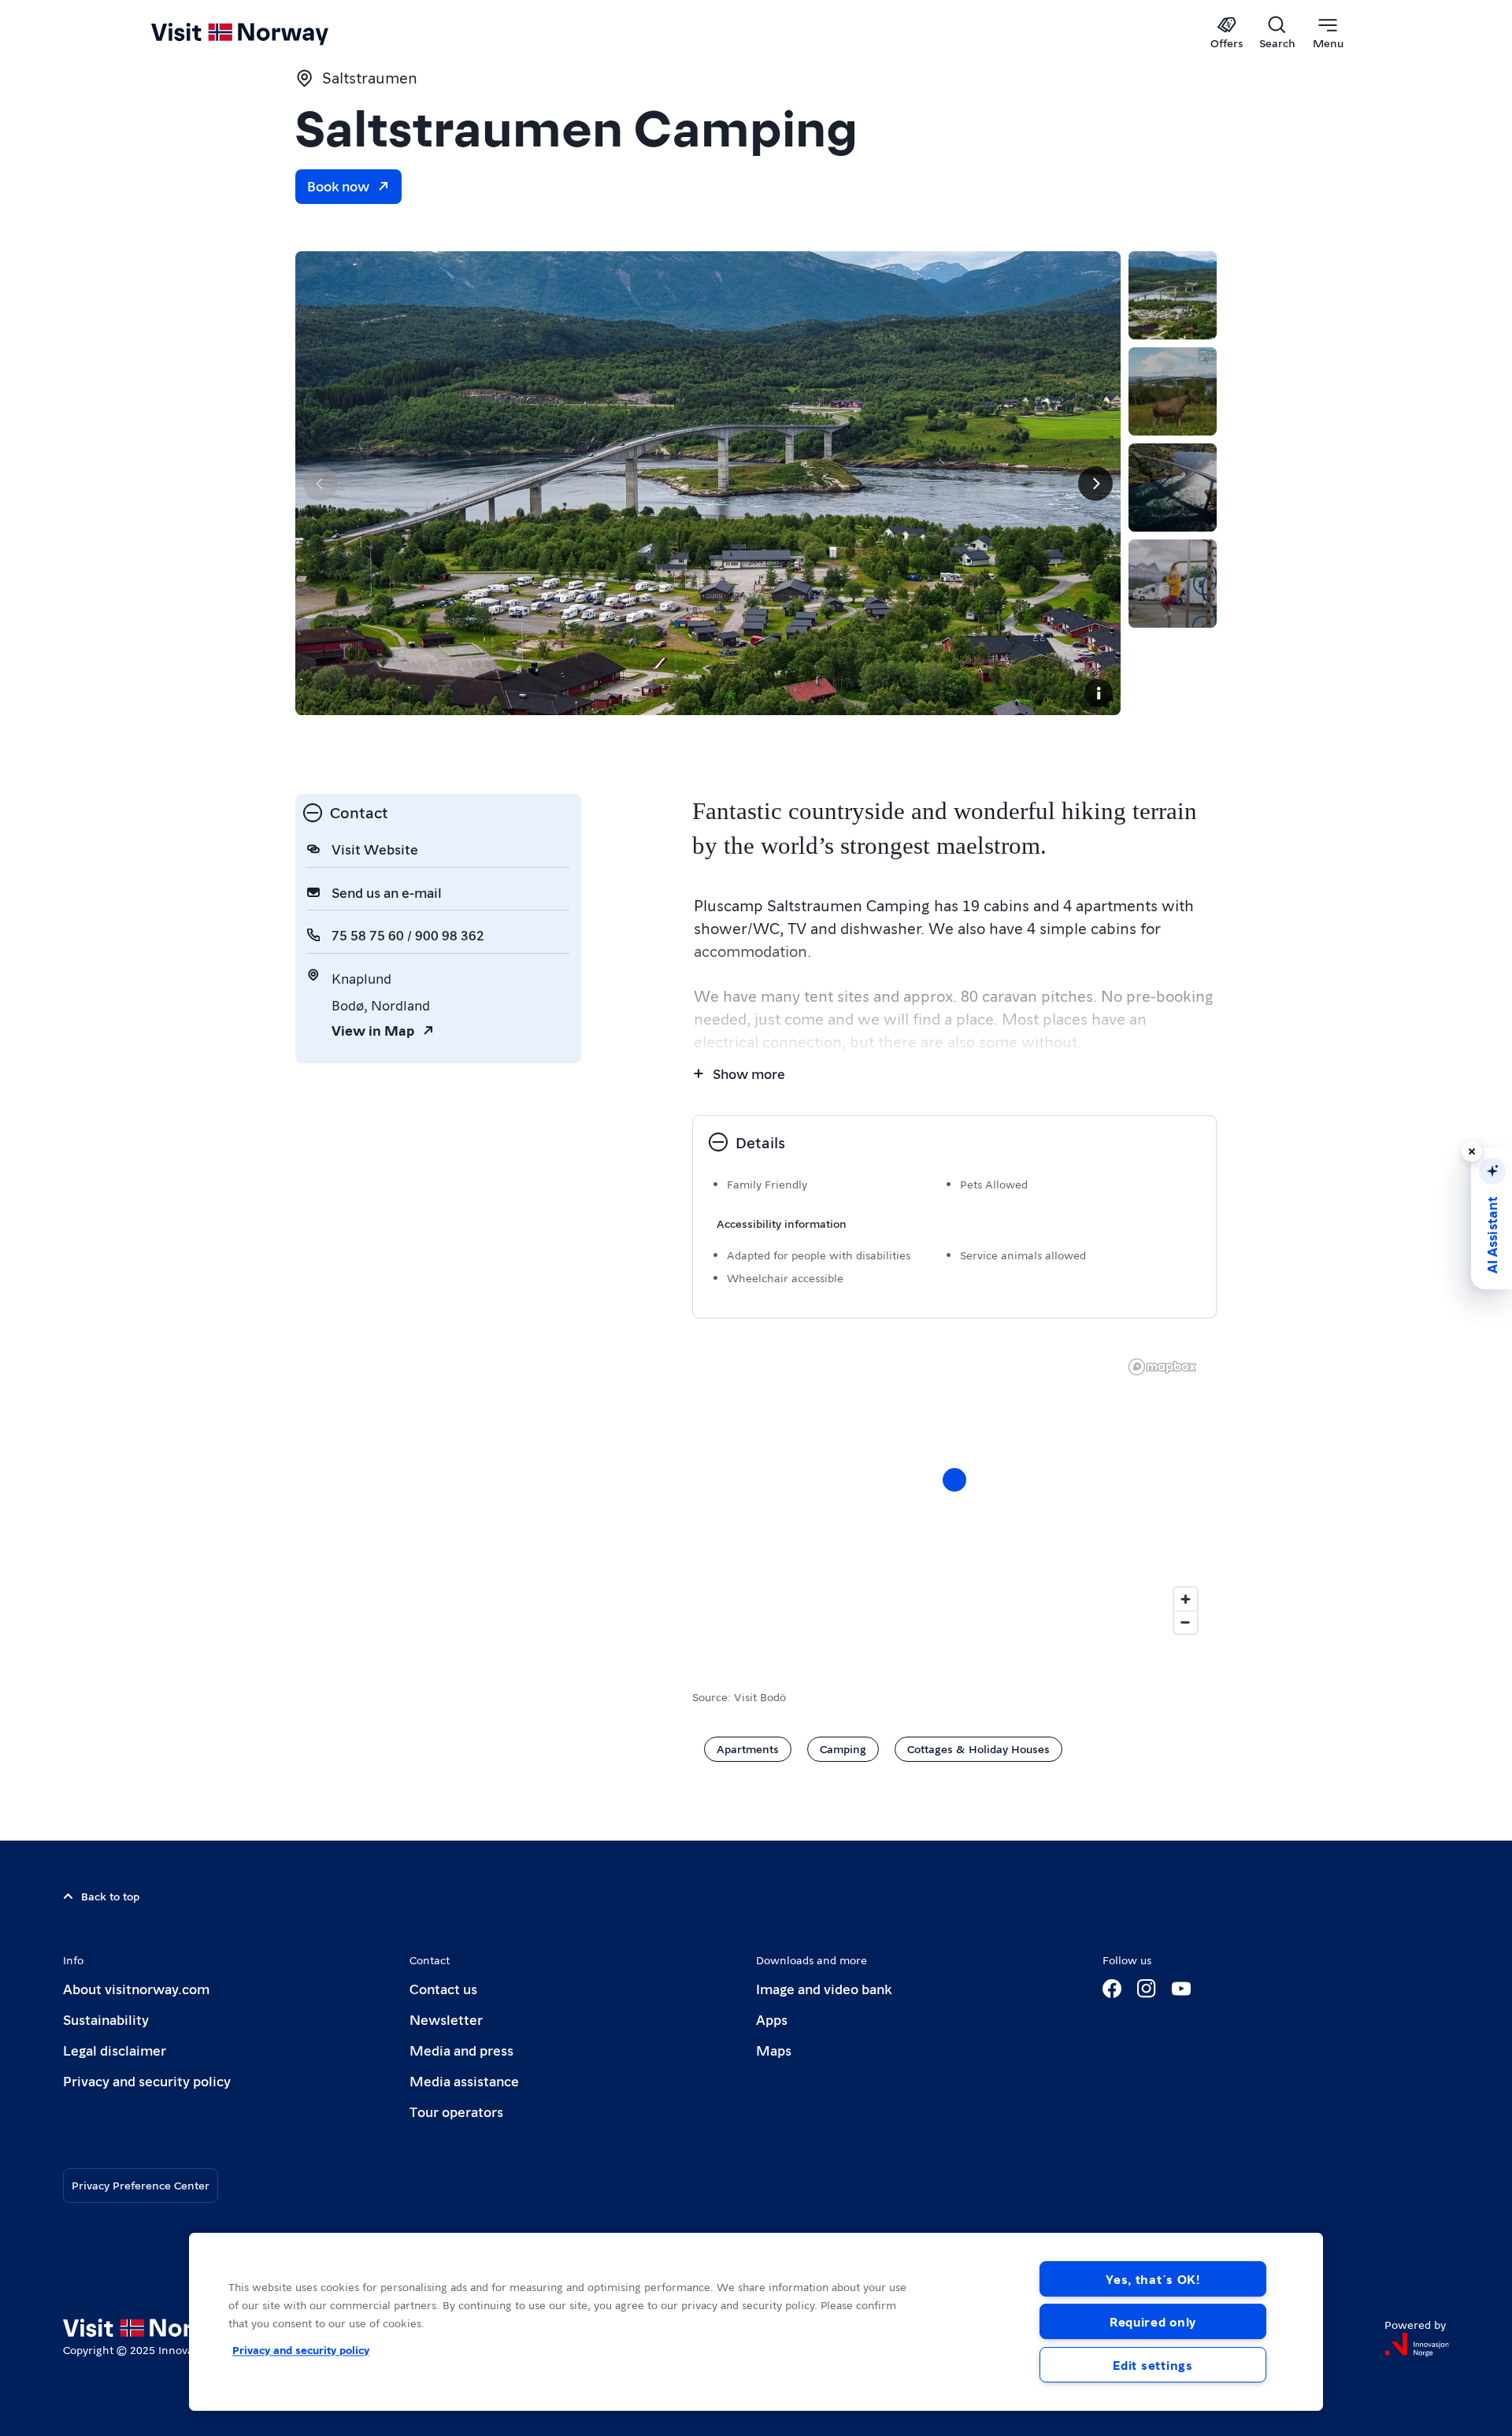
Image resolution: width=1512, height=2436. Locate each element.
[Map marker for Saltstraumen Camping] (954, 1480)
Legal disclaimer (115, 2050)
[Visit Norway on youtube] (1181, 1989)
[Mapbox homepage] (1162, 1367)
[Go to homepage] (266, 33)
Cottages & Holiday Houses (978, 1748)
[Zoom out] (1186, 1622)
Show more (749, 1073)
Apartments (748, 1748)
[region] (756, 2322)
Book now (338, 185)
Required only (1153, 2321)
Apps (772, 2019)
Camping (843, 1748)
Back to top (110, 1896)
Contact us (443, 1988)
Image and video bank (824, 1988)
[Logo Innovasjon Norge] (1417, 2345)
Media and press (461, 2050)
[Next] (1095, 484)
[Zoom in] (1186, 1599)
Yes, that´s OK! (1153, 2279)
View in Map (373, 1030)
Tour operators (456, 2111)
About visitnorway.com (136, 1988)
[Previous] (321, 484)
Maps (774, 2050)
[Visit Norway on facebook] (1112, 1989)
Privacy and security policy (147, 2080)
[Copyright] (1099, 693)
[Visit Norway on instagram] (1147, 1989)
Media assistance (464, 2080)
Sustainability (106, 2019)
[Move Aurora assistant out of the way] (1472, 1151)
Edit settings (1153, 2365)
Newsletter (446, 2019)
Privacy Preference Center (141, 2185)
